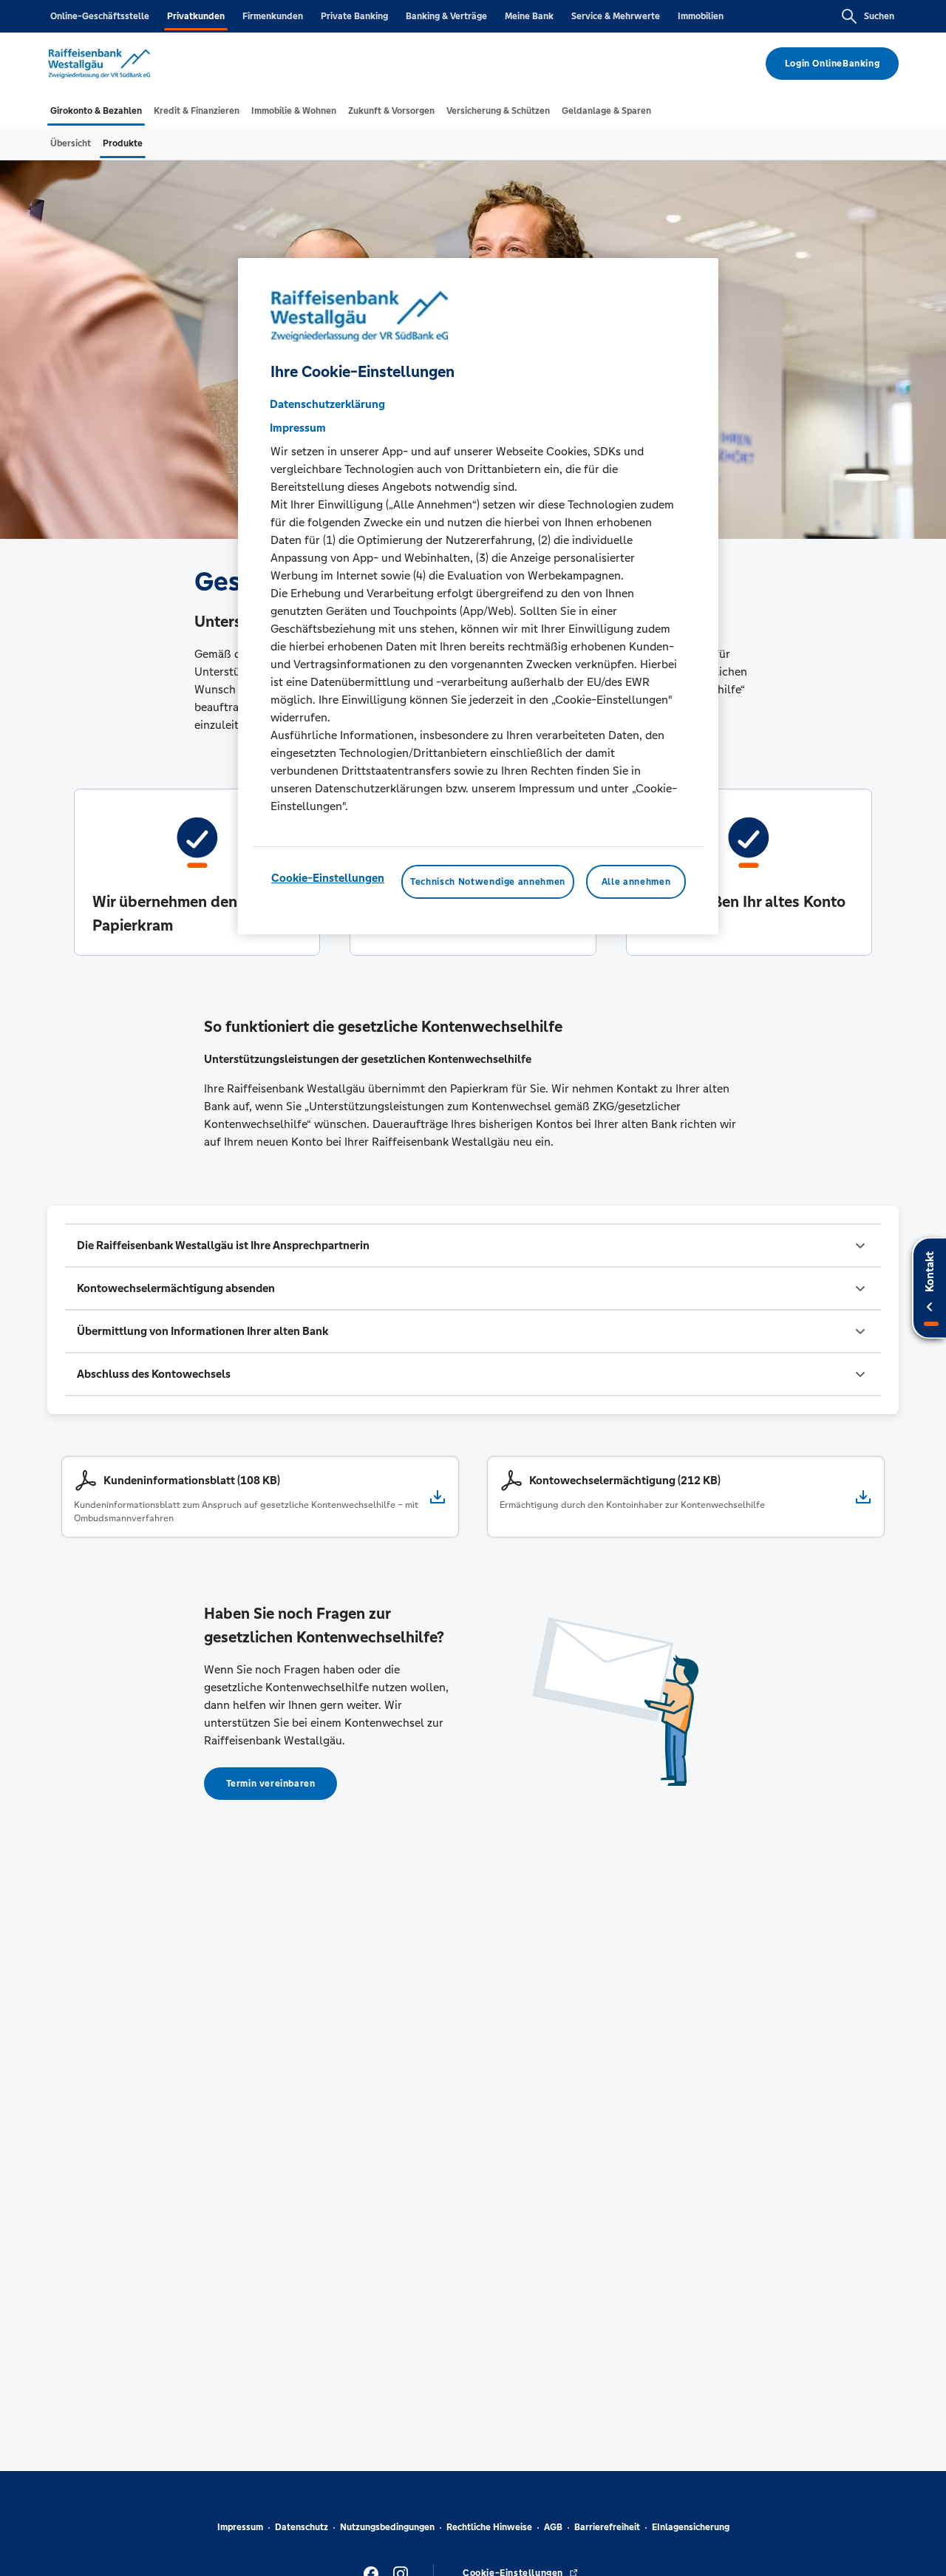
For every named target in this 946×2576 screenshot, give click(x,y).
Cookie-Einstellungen (328, 877)
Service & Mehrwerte (616, 16)
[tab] (96, 111)
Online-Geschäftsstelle (100, 16)
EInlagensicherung (691, 2527)
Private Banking (354, 16)
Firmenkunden (273, 16)
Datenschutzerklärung (327, 403)
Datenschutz (302, 2527)
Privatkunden (196, 16)
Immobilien (701, 16)
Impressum (240, 2527)
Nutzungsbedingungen (387, 2527)
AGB (553, 2527)
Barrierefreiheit (607, 2527)
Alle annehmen (636, 881)
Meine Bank (529, 16)
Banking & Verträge (446, 16)
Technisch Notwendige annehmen (488, 881)
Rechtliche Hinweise (489, 2527)
